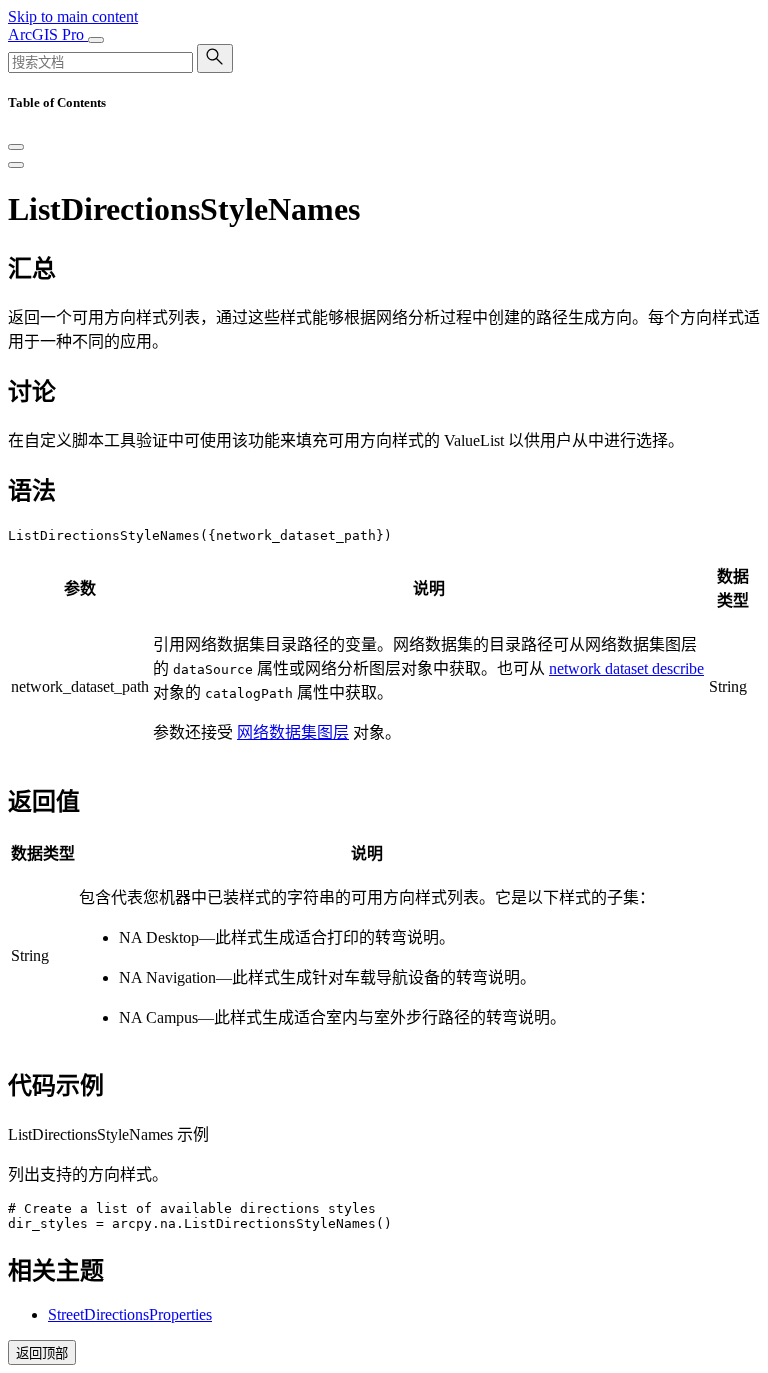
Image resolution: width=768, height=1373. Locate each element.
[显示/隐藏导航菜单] (96, 40)
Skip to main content (73, 16)
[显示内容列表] (16, 165)
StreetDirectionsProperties (130, 1314)
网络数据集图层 (293, 732)
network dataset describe (626, 668)
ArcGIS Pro (48, 34)
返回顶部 (42, 1353)
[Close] (16, 147)
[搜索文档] (215, 58)
